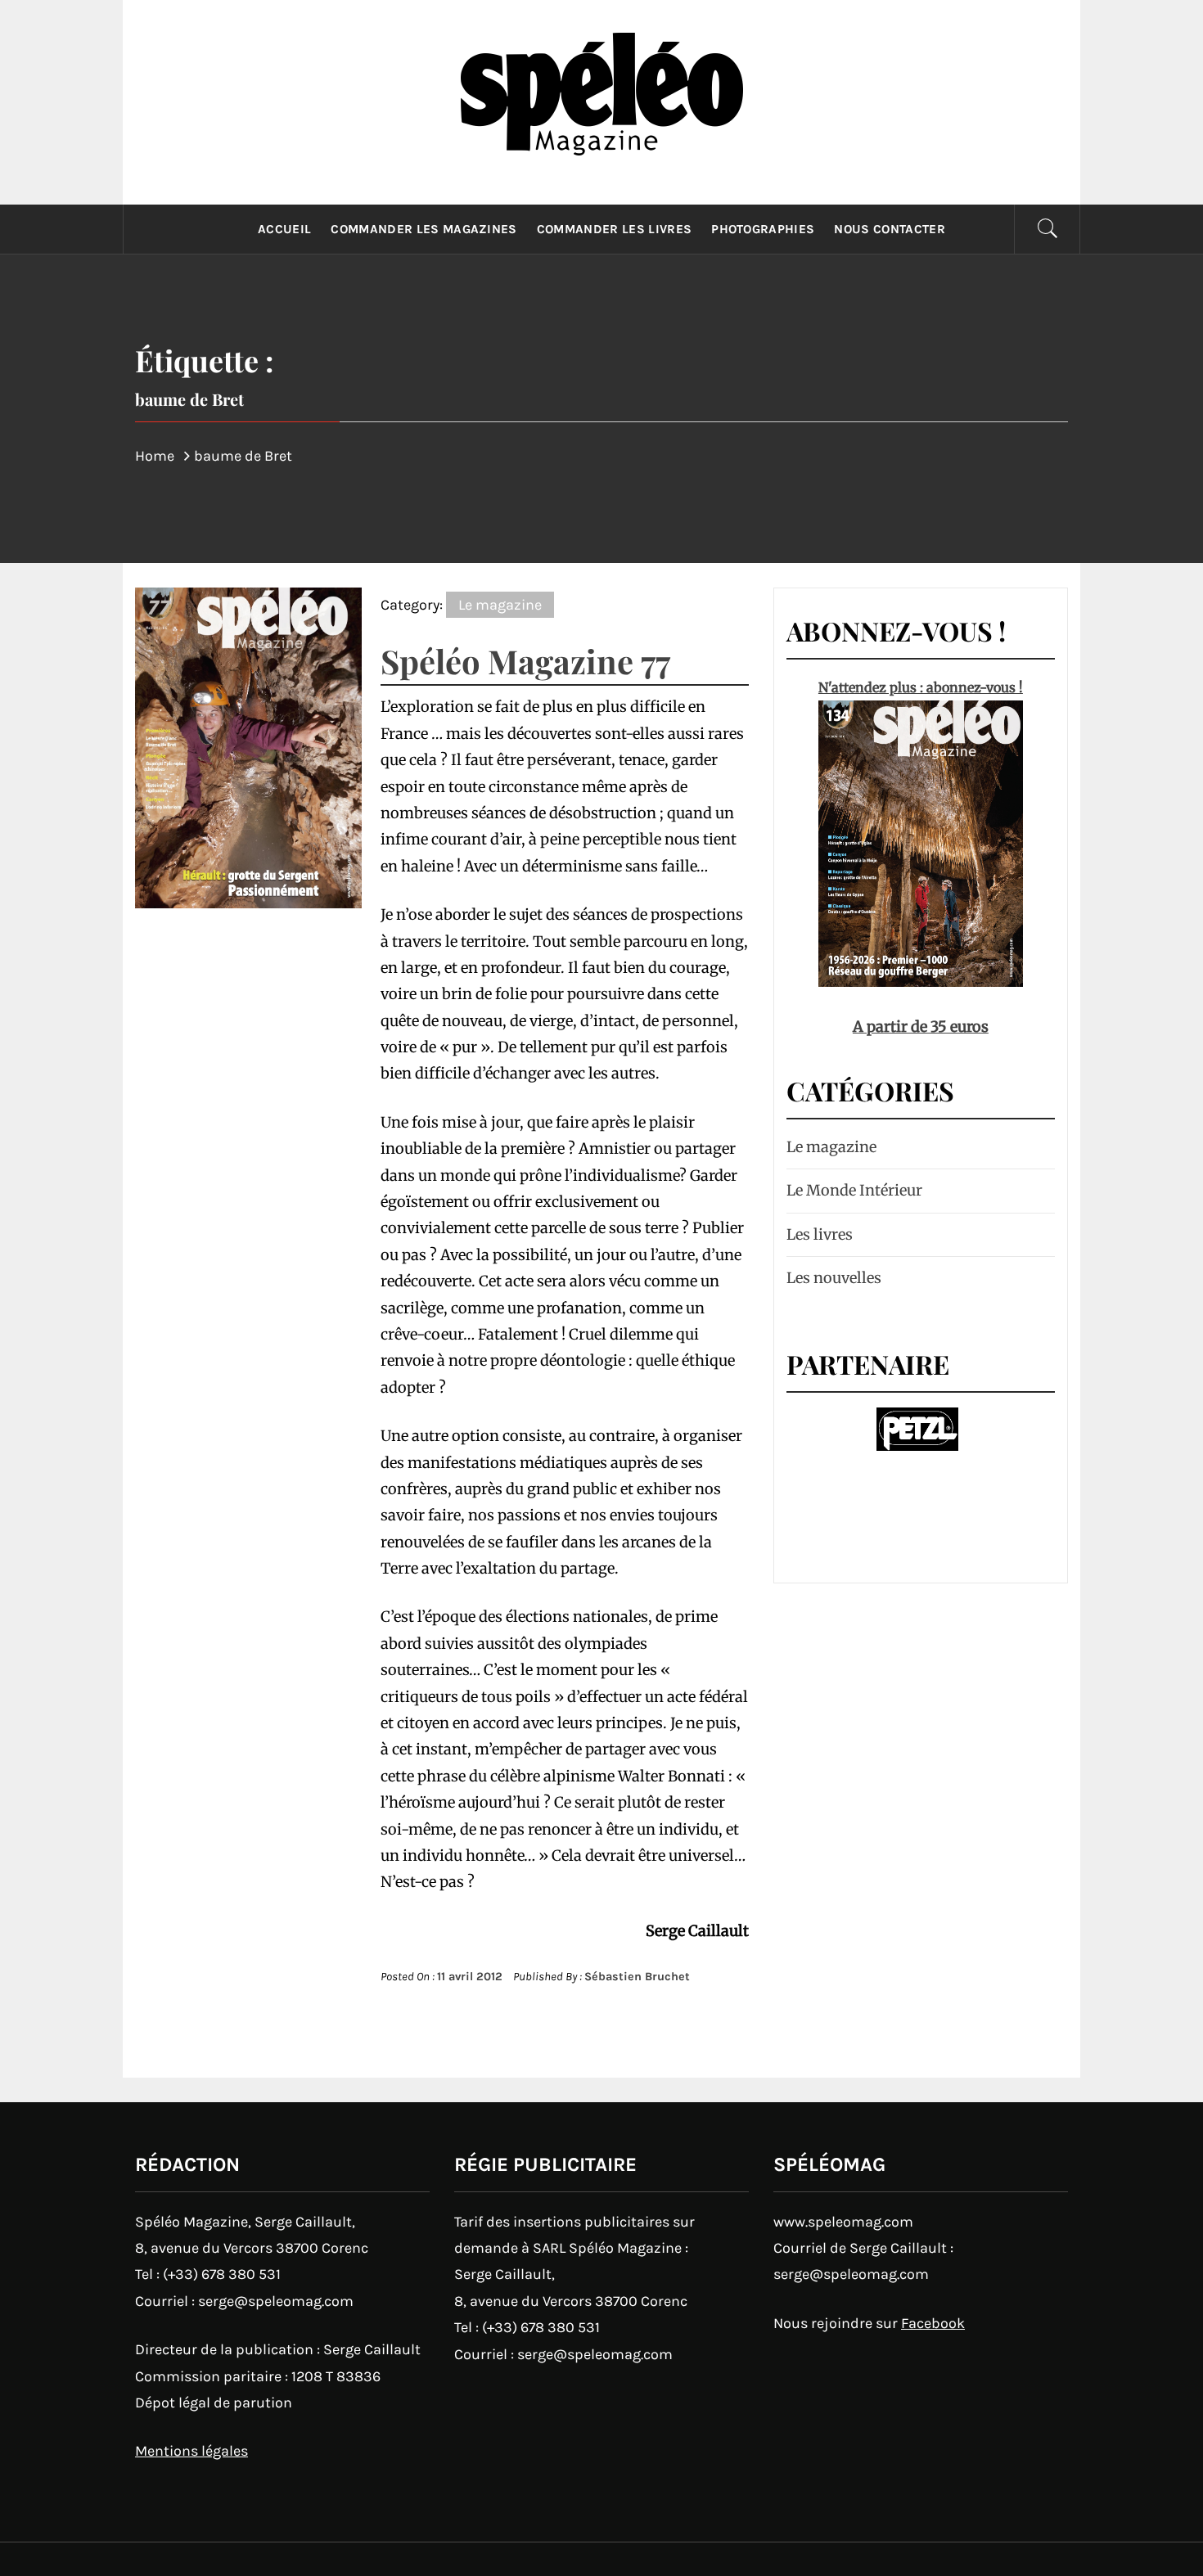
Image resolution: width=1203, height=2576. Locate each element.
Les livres (820, 1234)
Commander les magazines (424, 229)
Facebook (933, 2323)
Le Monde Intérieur (854, 1190)
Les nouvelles (834, 1278)
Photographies (763, 229)
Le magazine (500, 605)
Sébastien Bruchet (637, 1977)
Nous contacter (889, 229)
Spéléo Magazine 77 (525, 661)
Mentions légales (191, 2451)
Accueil (284, 229)
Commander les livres (614, 229)
